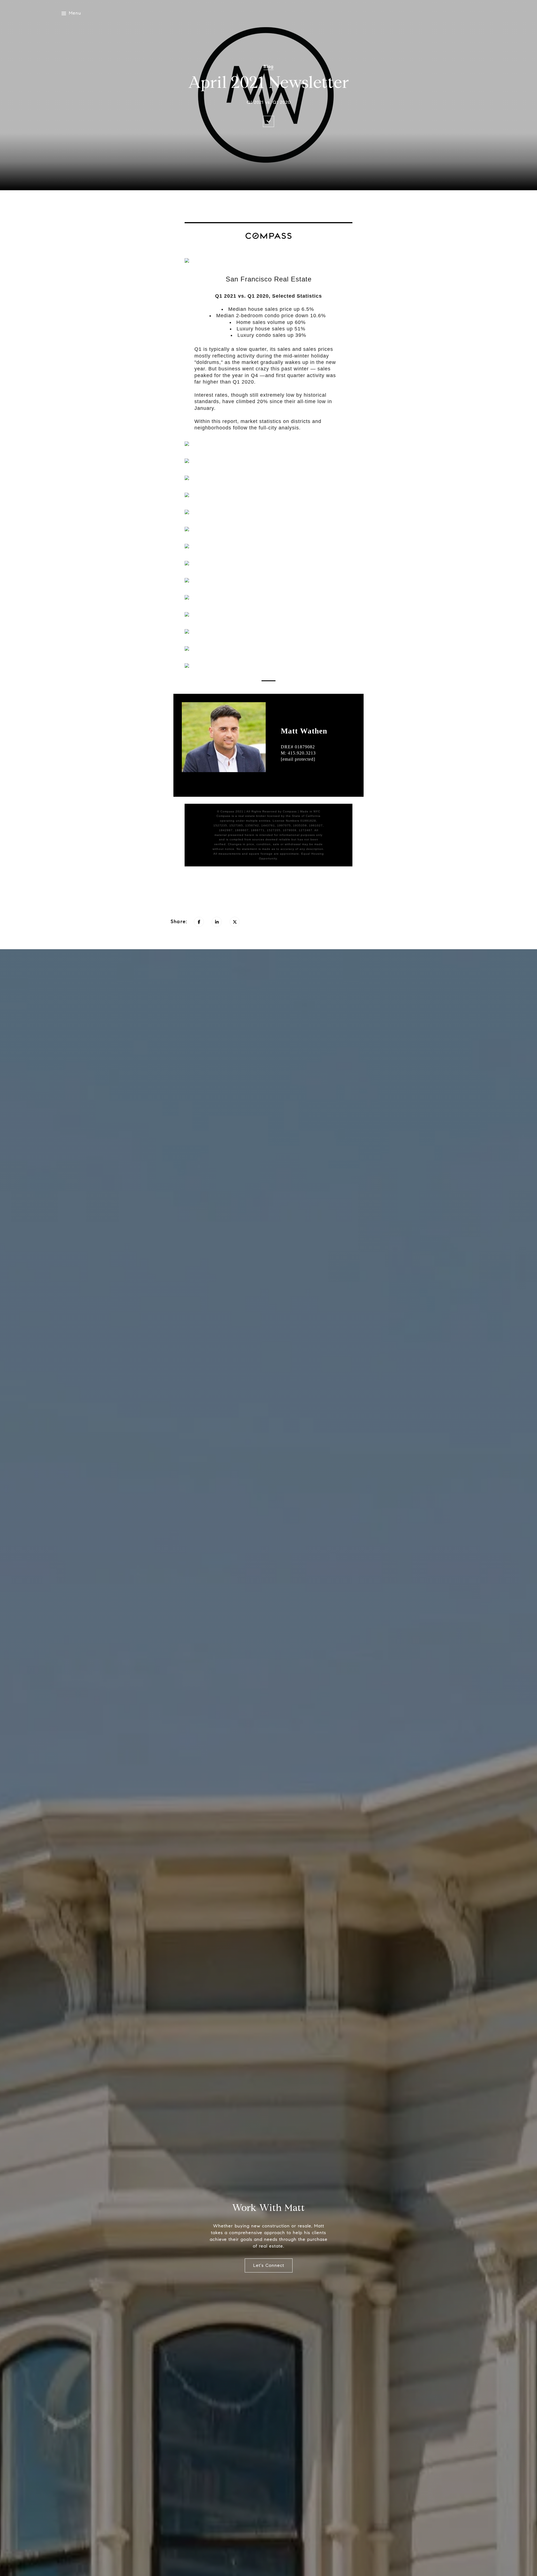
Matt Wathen (304, 731)
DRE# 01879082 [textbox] (298, 753)
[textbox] (268, 279)
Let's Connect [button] (269, 2265)
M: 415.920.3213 (298, 753)
